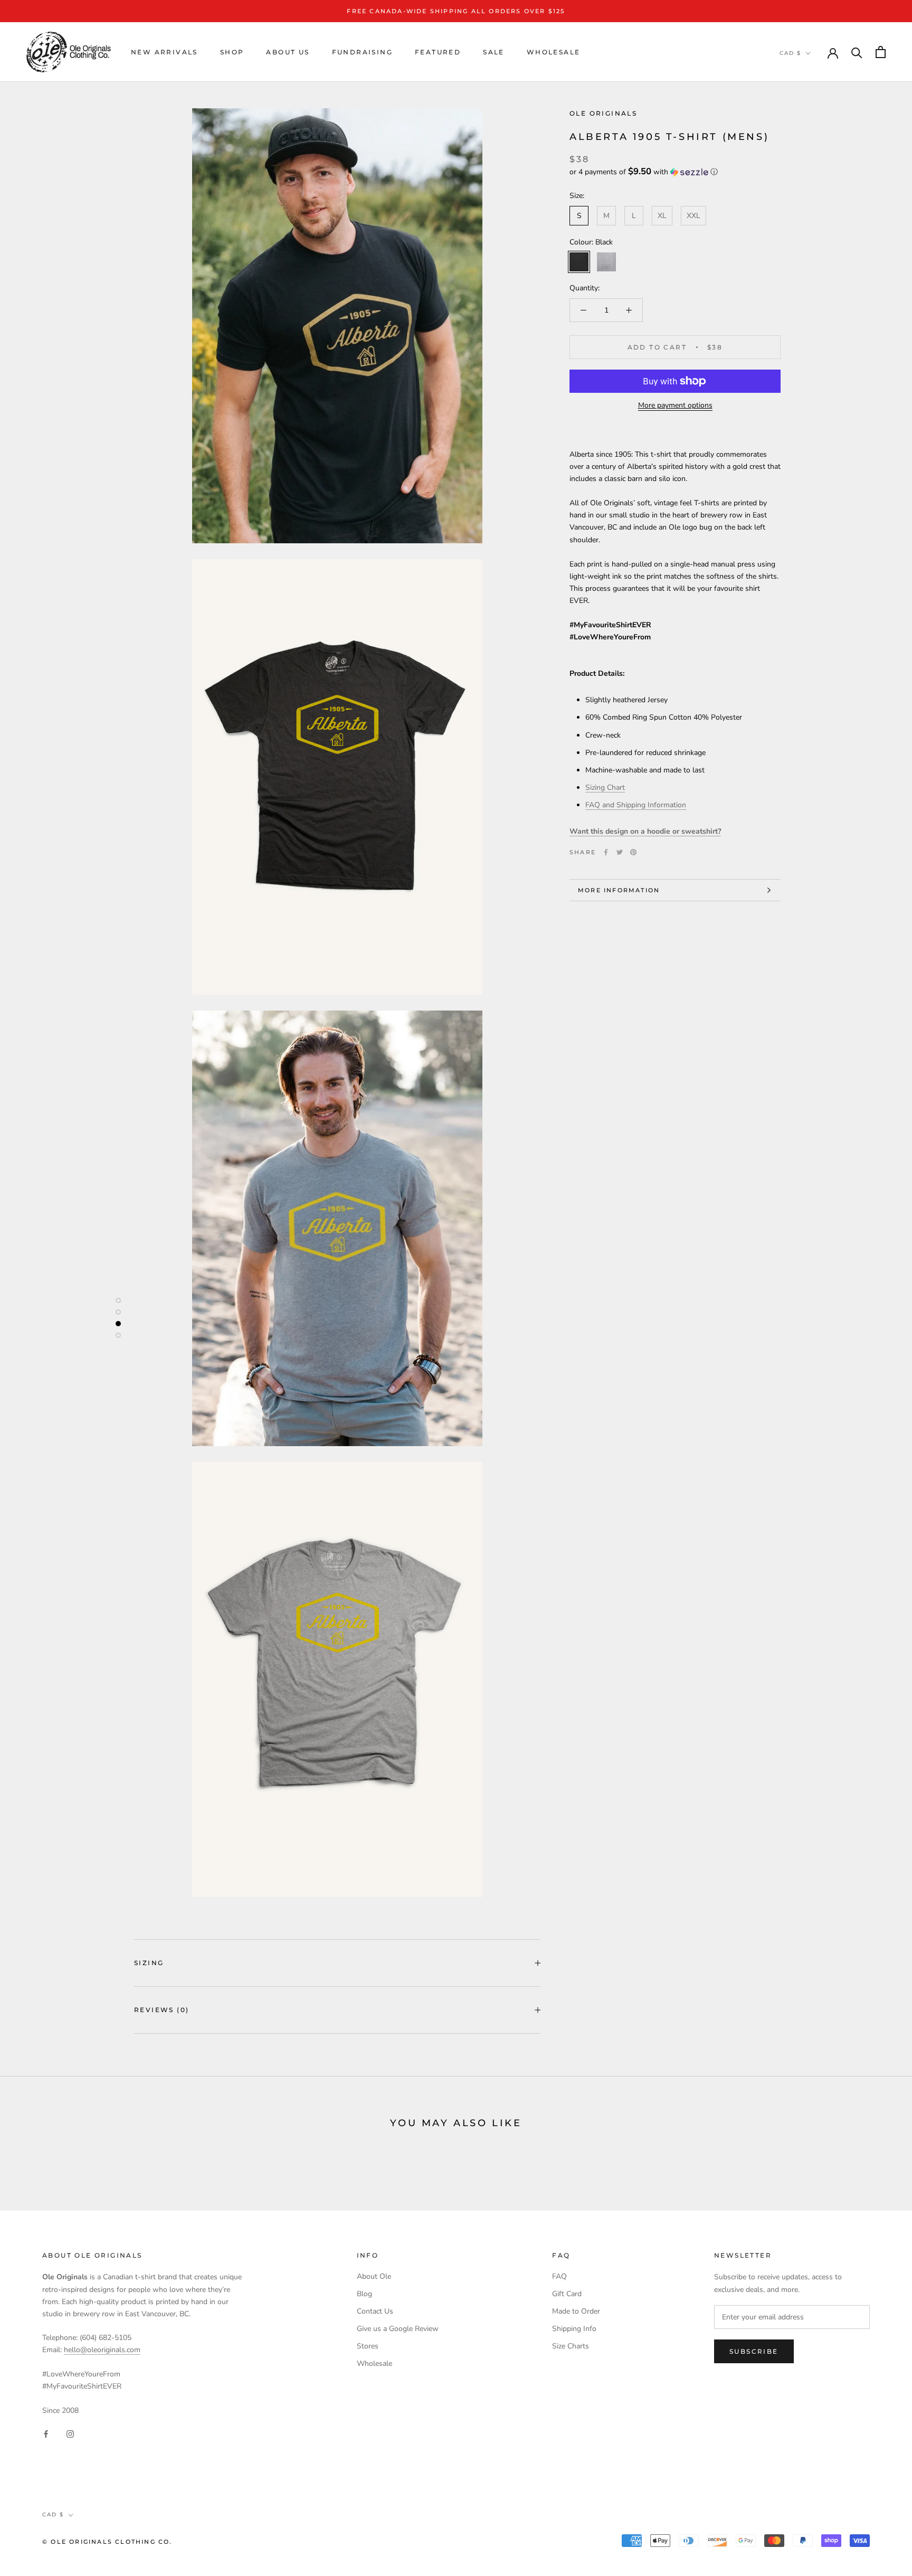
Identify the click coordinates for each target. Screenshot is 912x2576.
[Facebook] (606, 852)
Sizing (149, 1963)
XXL (693, 216)
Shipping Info (574, 2329)
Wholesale (554, 52)
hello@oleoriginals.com (102, 2350)
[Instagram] (70, 2433)
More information (619, 890)
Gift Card (567, 2294)
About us (288, 52)
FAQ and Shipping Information (636, 805)
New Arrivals (164, 52)
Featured (438, 52)
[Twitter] (620, 852)
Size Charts (571, 2346)
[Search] (857, 52)
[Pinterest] (633, 852)
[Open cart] (881, 52)
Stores (368, 2346)
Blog (364, 2294)
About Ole (374, 2276)
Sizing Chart (605, 787)
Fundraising (362, 52)
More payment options (675, 405)
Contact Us (375, 2311)
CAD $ (790, 53)
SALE (494, 52)
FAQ (559, 2276)
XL (662, 216)
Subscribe (754, 2351)
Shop (232, 52)
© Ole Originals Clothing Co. (107, 2542)
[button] (675, 172)
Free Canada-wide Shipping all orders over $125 (456, 11)
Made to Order (576, 2311)
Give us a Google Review (398, 2329)
